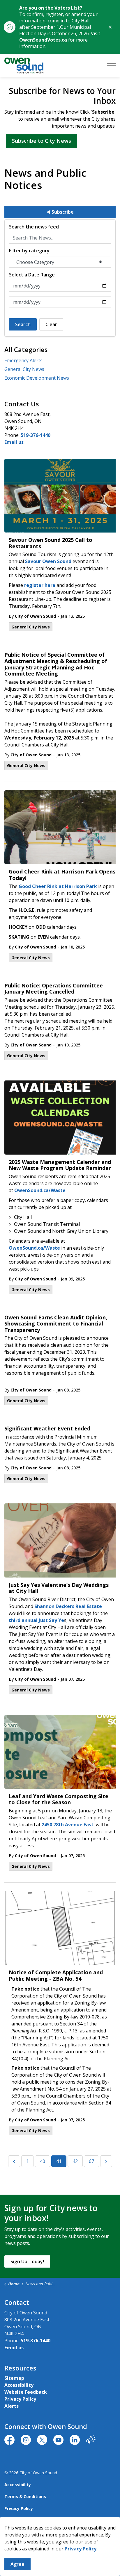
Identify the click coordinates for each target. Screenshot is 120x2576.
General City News (31, 627)
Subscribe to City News (42, 141)
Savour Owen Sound (48, 561)
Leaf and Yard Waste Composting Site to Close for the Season (59, 1800)
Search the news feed (34, 227)
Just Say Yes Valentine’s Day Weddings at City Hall (59, 1588)
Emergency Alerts (23, 360)
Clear (51, 324)
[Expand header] (111, 66)
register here (40, 585)
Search (23, 324)
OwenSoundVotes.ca (43, 40)
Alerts (12, 2406)
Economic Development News (37, 378)
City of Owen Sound (35, 616)
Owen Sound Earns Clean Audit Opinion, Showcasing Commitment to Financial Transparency (56, 1324)
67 (91, 2161)
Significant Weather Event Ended (48, 1429)
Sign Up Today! (27, 2261)
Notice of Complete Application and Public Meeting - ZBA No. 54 (56, 1976)
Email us (14, 442)
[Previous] (14, 2161)
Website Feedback (26, 2392)
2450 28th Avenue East (68, 1825)
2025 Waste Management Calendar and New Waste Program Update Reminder (60, 1165)
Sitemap (14, 2378)
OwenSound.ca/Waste (40, 1190)
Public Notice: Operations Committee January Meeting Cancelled (54, 989)
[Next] (106, 2161)
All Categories (26, 349)
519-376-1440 (36, 435)
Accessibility (19, 2385)
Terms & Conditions (25, 2496)
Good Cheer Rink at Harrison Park (58, 886)
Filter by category (29, 251)
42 (75, 2161)
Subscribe (62, 212)
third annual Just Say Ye (36, 1620)
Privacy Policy (20, 2399)
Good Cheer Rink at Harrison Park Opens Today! (62, 875)
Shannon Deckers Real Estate (68, 1606)
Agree (17, 2564)
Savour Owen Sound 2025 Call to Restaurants (51, 543)
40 (43, 2161)
